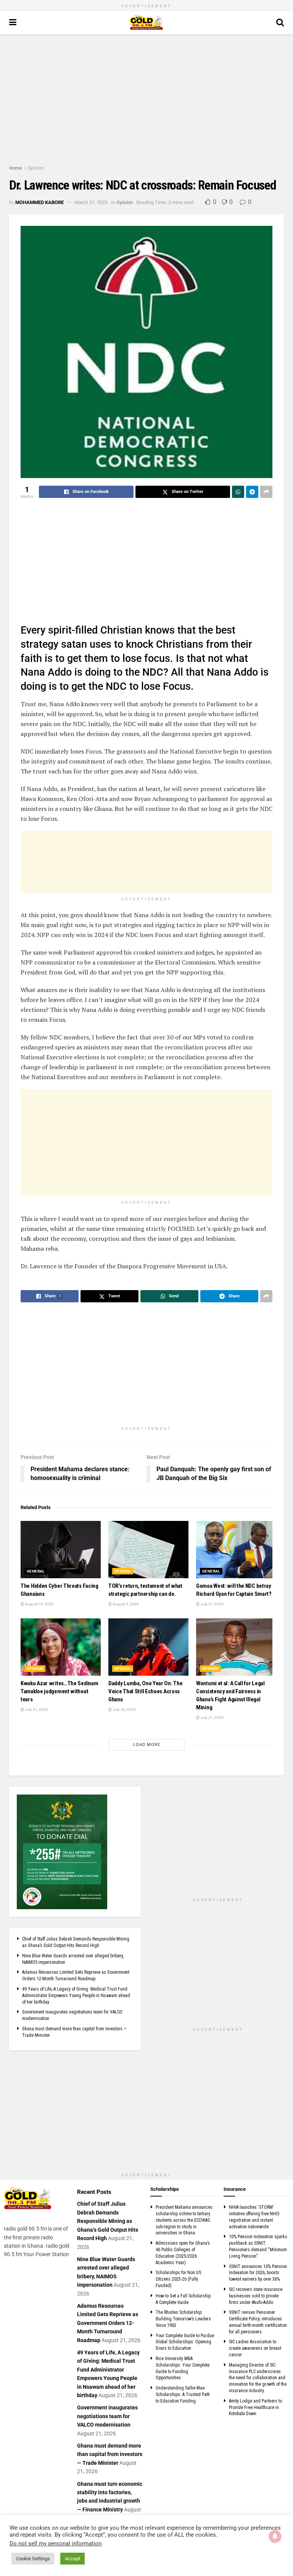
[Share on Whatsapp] (238, 492)
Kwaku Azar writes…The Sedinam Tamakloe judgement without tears (59, 1691)
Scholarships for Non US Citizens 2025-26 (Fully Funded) (178, 2279)
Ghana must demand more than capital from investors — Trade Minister (110, 2454)
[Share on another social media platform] (266, 492)
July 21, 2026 (212, 1718)
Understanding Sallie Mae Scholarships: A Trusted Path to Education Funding (183, 2394)
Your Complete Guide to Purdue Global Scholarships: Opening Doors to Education (185, 2342)
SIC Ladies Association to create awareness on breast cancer (255, 2348)
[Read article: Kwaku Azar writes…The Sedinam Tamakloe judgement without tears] (61, 1647)
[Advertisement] (146, 99)
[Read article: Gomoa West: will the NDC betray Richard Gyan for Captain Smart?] (236, 1550)
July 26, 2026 (124, 1709)
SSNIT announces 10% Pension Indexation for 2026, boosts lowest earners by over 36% (258, 2273)
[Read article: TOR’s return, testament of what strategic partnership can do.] (148, 1550)
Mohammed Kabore (39, 202)
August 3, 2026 (125, 1604)
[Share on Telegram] (252, 492)
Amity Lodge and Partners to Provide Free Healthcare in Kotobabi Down (255, 2407)
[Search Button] (280, 23)
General (36, 1571)
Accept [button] (72, 2559)
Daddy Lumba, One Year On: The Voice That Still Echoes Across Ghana (145, 1691)
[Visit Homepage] (146, 23)
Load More (147, 1745)
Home (15, 168)
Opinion (36, 168)
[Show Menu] (13, 23)
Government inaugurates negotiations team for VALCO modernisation (107, 2416)
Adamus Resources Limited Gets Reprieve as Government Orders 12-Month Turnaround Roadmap (108, 2323)
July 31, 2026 (212, 1604)
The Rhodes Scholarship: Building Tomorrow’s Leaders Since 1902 (183, 2319)
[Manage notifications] (275, 2536)
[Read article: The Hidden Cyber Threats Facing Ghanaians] (61, 1550)
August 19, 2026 (39, 1604)
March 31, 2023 (91, 202)
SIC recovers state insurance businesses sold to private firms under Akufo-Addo (256, 2296)
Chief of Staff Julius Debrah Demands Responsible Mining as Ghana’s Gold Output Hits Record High (108, 2221)
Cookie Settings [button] (33, 2559)
